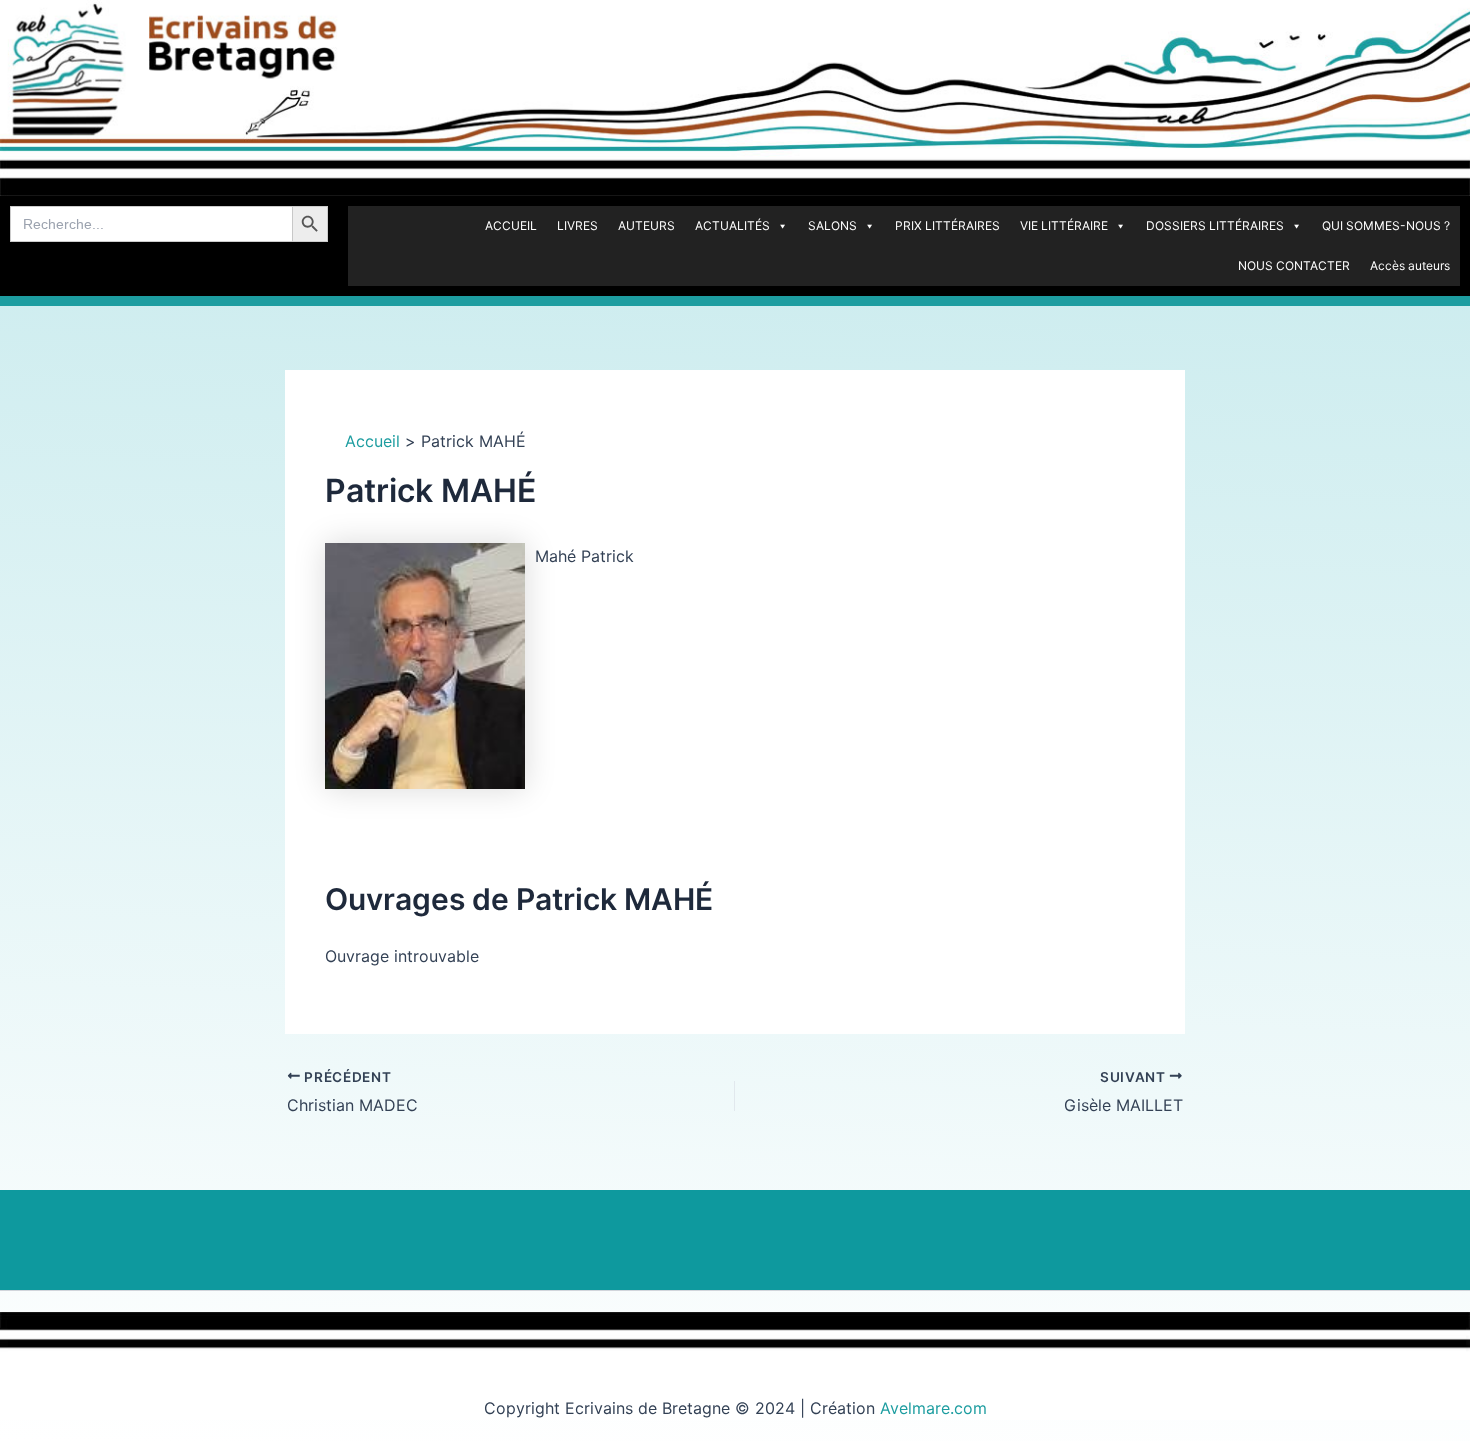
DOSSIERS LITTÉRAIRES (1215, 225)
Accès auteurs (1410, 265)
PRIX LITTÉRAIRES (947, 225)
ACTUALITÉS (732, 225)
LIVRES (577, 225)
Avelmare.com (933, 1408)
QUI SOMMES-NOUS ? (1386, 225)
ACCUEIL (511, 225)
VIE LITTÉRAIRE (1064, 225)
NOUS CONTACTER (1294, 265)
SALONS (832, 225)
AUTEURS (646, 225)
